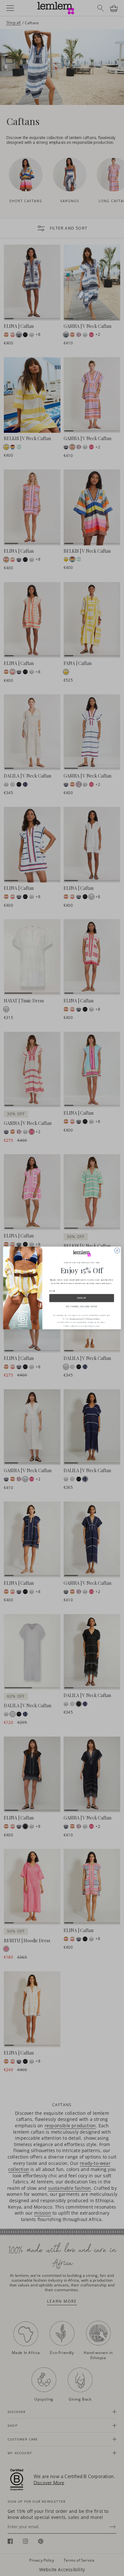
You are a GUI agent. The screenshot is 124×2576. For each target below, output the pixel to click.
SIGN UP (82, 1298)
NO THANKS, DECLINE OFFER (82, 1306)
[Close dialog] (117, 1251)
